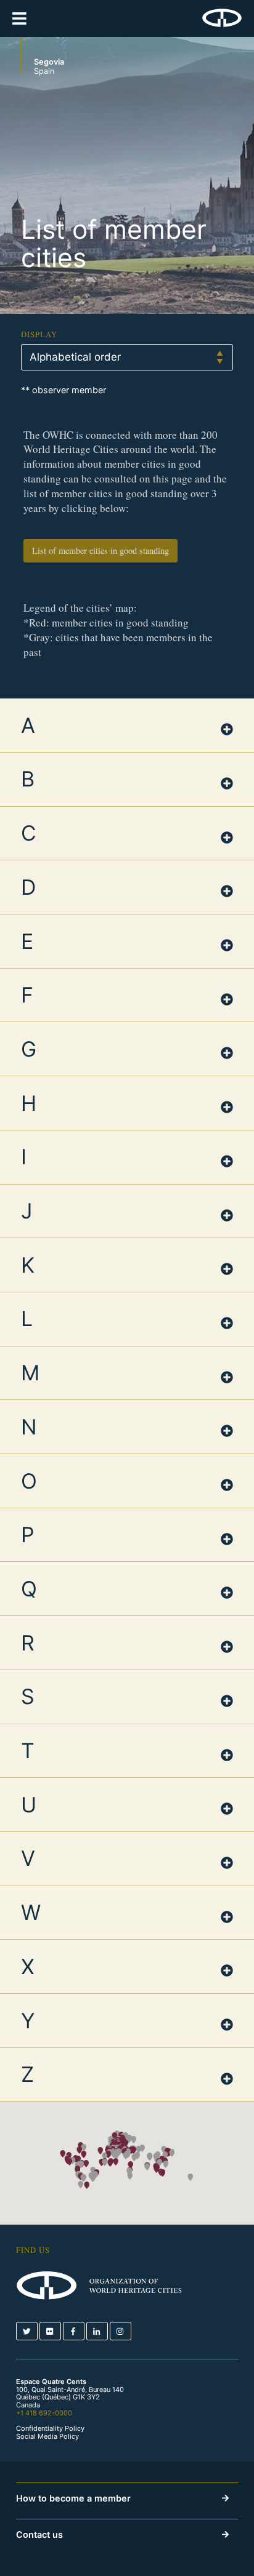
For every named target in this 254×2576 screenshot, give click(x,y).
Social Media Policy (47, 2437)
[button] (87, 2185)
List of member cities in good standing (100, 550)
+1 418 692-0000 (44, 2413)
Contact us (39, 2534)
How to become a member (73, 2498)
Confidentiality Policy (50, 2429)
